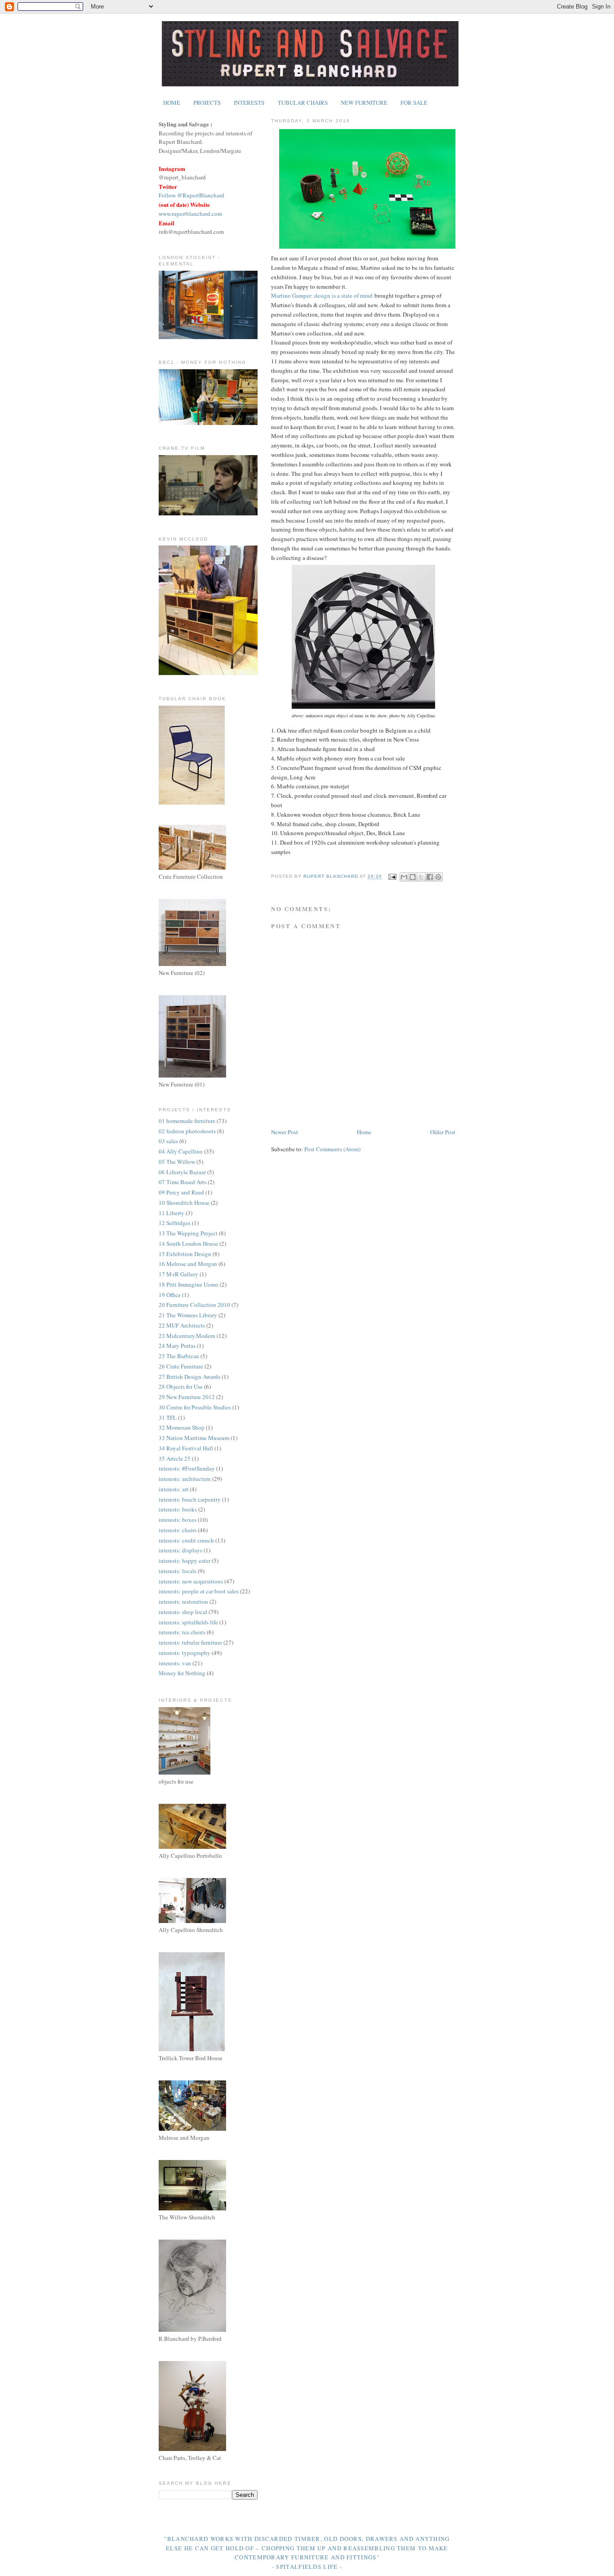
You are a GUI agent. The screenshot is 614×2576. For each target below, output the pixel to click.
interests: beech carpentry (190, 1499)
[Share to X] (421, 877)
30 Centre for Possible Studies (195, 1407)
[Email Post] (392, 877)
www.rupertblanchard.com (190, 214)
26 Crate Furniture (181, 1366)
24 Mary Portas (177, 1346)
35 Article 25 (175, 1458)
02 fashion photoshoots (187, 1131)
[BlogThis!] (413, 877)
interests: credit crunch (186, 1540)
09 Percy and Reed (181, 1192)
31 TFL (168, 1418)
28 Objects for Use (181, 1386)
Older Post (443, 1132)
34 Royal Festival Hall (186, 1448)
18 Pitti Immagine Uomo (189, 1284)
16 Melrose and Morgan (188, 1264)
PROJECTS (207, 103)
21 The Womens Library (188, 1315)
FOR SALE (414, 103)
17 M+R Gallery (178, 1274)
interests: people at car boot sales (199, 1591)
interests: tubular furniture (190, 1642)
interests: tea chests (182, 1632)
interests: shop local (183, 1612)
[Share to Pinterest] (438, 877)
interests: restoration (183, 1601)
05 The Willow (177, 1162)
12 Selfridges (175, 1223)
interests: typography (185, 1653)
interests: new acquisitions (191, 1581)
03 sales (168, 1141)
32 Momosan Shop (182, 1427)
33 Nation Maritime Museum (194, 1438)
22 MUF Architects (182, 1325)
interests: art (174, 1489)
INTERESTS (249, 103)
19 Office (170, 1295)
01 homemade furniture (187, 1121)
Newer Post (285, 1132)
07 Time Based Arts (182, 1182)
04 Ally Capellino (181, 1151)
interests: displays (180, 1550)
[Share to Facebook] (430, 877)
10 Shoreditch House (184, 1203)
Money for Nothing (182, 1673)
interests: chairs (178, 1530)
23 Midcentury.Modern (187, 1336)
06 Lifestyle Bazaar (182, 1172)
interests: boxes (178, 1520)
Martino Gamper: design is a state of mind (322, 295)
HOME (172, 103)
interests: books (178, 1509)
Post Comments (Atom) (332, 1149)
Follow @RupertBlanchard (191, 195)
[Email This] (404, 877)
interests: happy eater (185, 1561)
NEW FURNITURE (364, 103)
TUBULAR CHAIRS (303, 103)
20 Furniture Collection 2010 (194, 1305)
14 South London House (188, 1243)
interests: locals (178, 1571)
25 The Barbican (179, 1356)
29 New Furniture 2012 (187, 1397)
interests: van (175, 1663)
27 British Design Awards (189, 1377)
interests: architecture (185, 1479)
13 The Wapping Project (188, 1233)
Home (364, 1132)
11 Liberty (171, 1213)
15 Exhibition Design (185, 1254)
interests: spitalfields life (188, 1622)
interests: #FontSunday (187, 1468)
